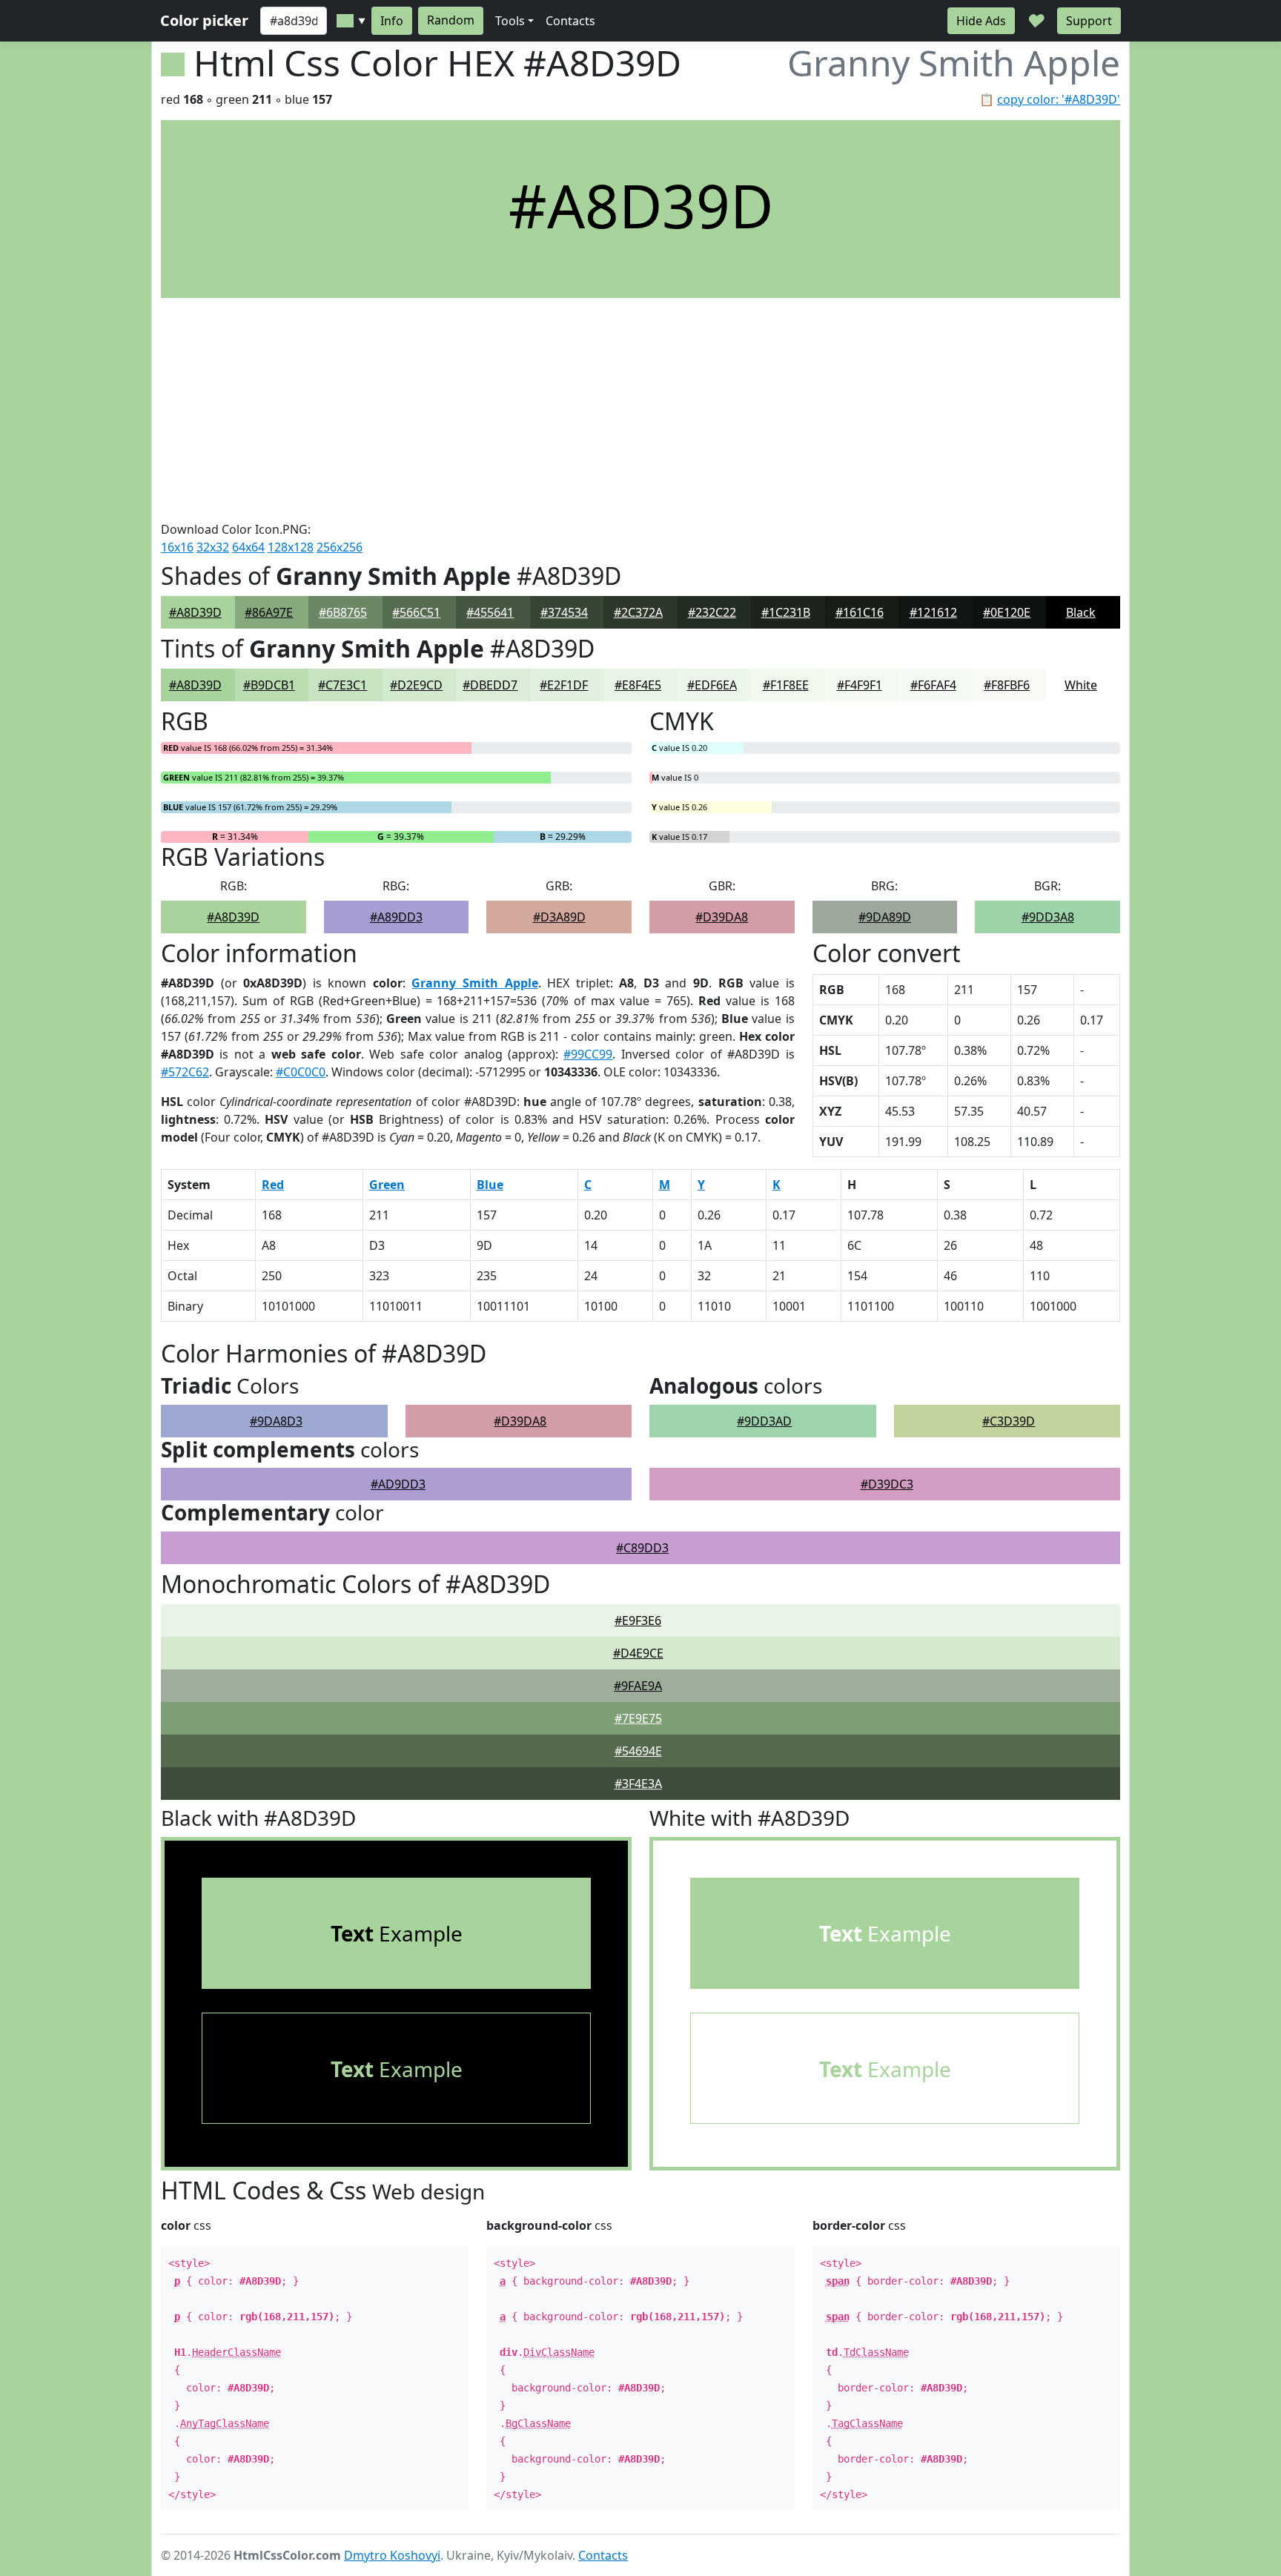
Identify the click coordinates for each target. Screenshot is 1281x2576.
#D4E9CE (638, 1653)
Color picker (204, 20)
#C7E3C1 (342, 685)
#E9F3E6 (638, 1620)
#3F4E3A (638, 1784)
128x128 (291, 547)
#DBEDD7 (490, 685)
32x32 (213, 547)
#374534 (564, 612)
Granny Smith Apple (474, 983)
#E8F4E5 (638, 685)
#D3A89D (559, 917)
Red (273, 1185)
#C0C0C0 (301, 1072)
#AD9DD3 (398, 1484)
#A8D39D (195, 612)
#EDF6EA (712, 685)
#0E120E (1007, 612)
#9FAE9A (638, 1686)
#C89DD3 (642, 1548)
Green (387, 1185)
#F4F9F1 (860, 685)
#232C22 (712, 612)
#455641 (490, 612)
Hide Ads (981, 21)
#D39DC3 (887, 1484)
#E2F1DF (564, 685)
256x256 (340, 547)
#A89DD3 (396, 917)
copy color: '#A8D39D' (1059, 99)
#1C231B (786, 612)
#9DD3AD (764, 1421)
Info (392, 21)
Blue (490, 1185)
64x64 (248, 547)
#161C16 (860, 612)
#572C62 (185, 1072)
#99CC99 (588, 1054)
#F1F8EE (786, 685)
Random (451, 20)
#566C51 (416, 612)
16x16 (177, 547)
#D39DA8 (722, 917)
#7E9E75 (638, 1718)
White (1081, 685)
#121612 (933, 612)
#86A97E (269, 612)
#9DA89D (885, 917)
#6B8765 (343, 612)
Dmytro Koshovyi (392, 2555)
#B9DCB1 (269, 685)
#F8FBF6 (1007, 685)
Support (1089, 21)
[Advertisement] (640, 409)
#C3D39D (1009, 1421)
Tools (510, 21)
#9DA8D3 (276, 1421)
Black (1081, 612)
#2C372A (638, 612)
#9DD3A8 (1048, 917)
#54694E (638, 1751)
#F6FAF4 (933, 685)
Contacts (570, 21)
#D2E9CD (416, 685)
